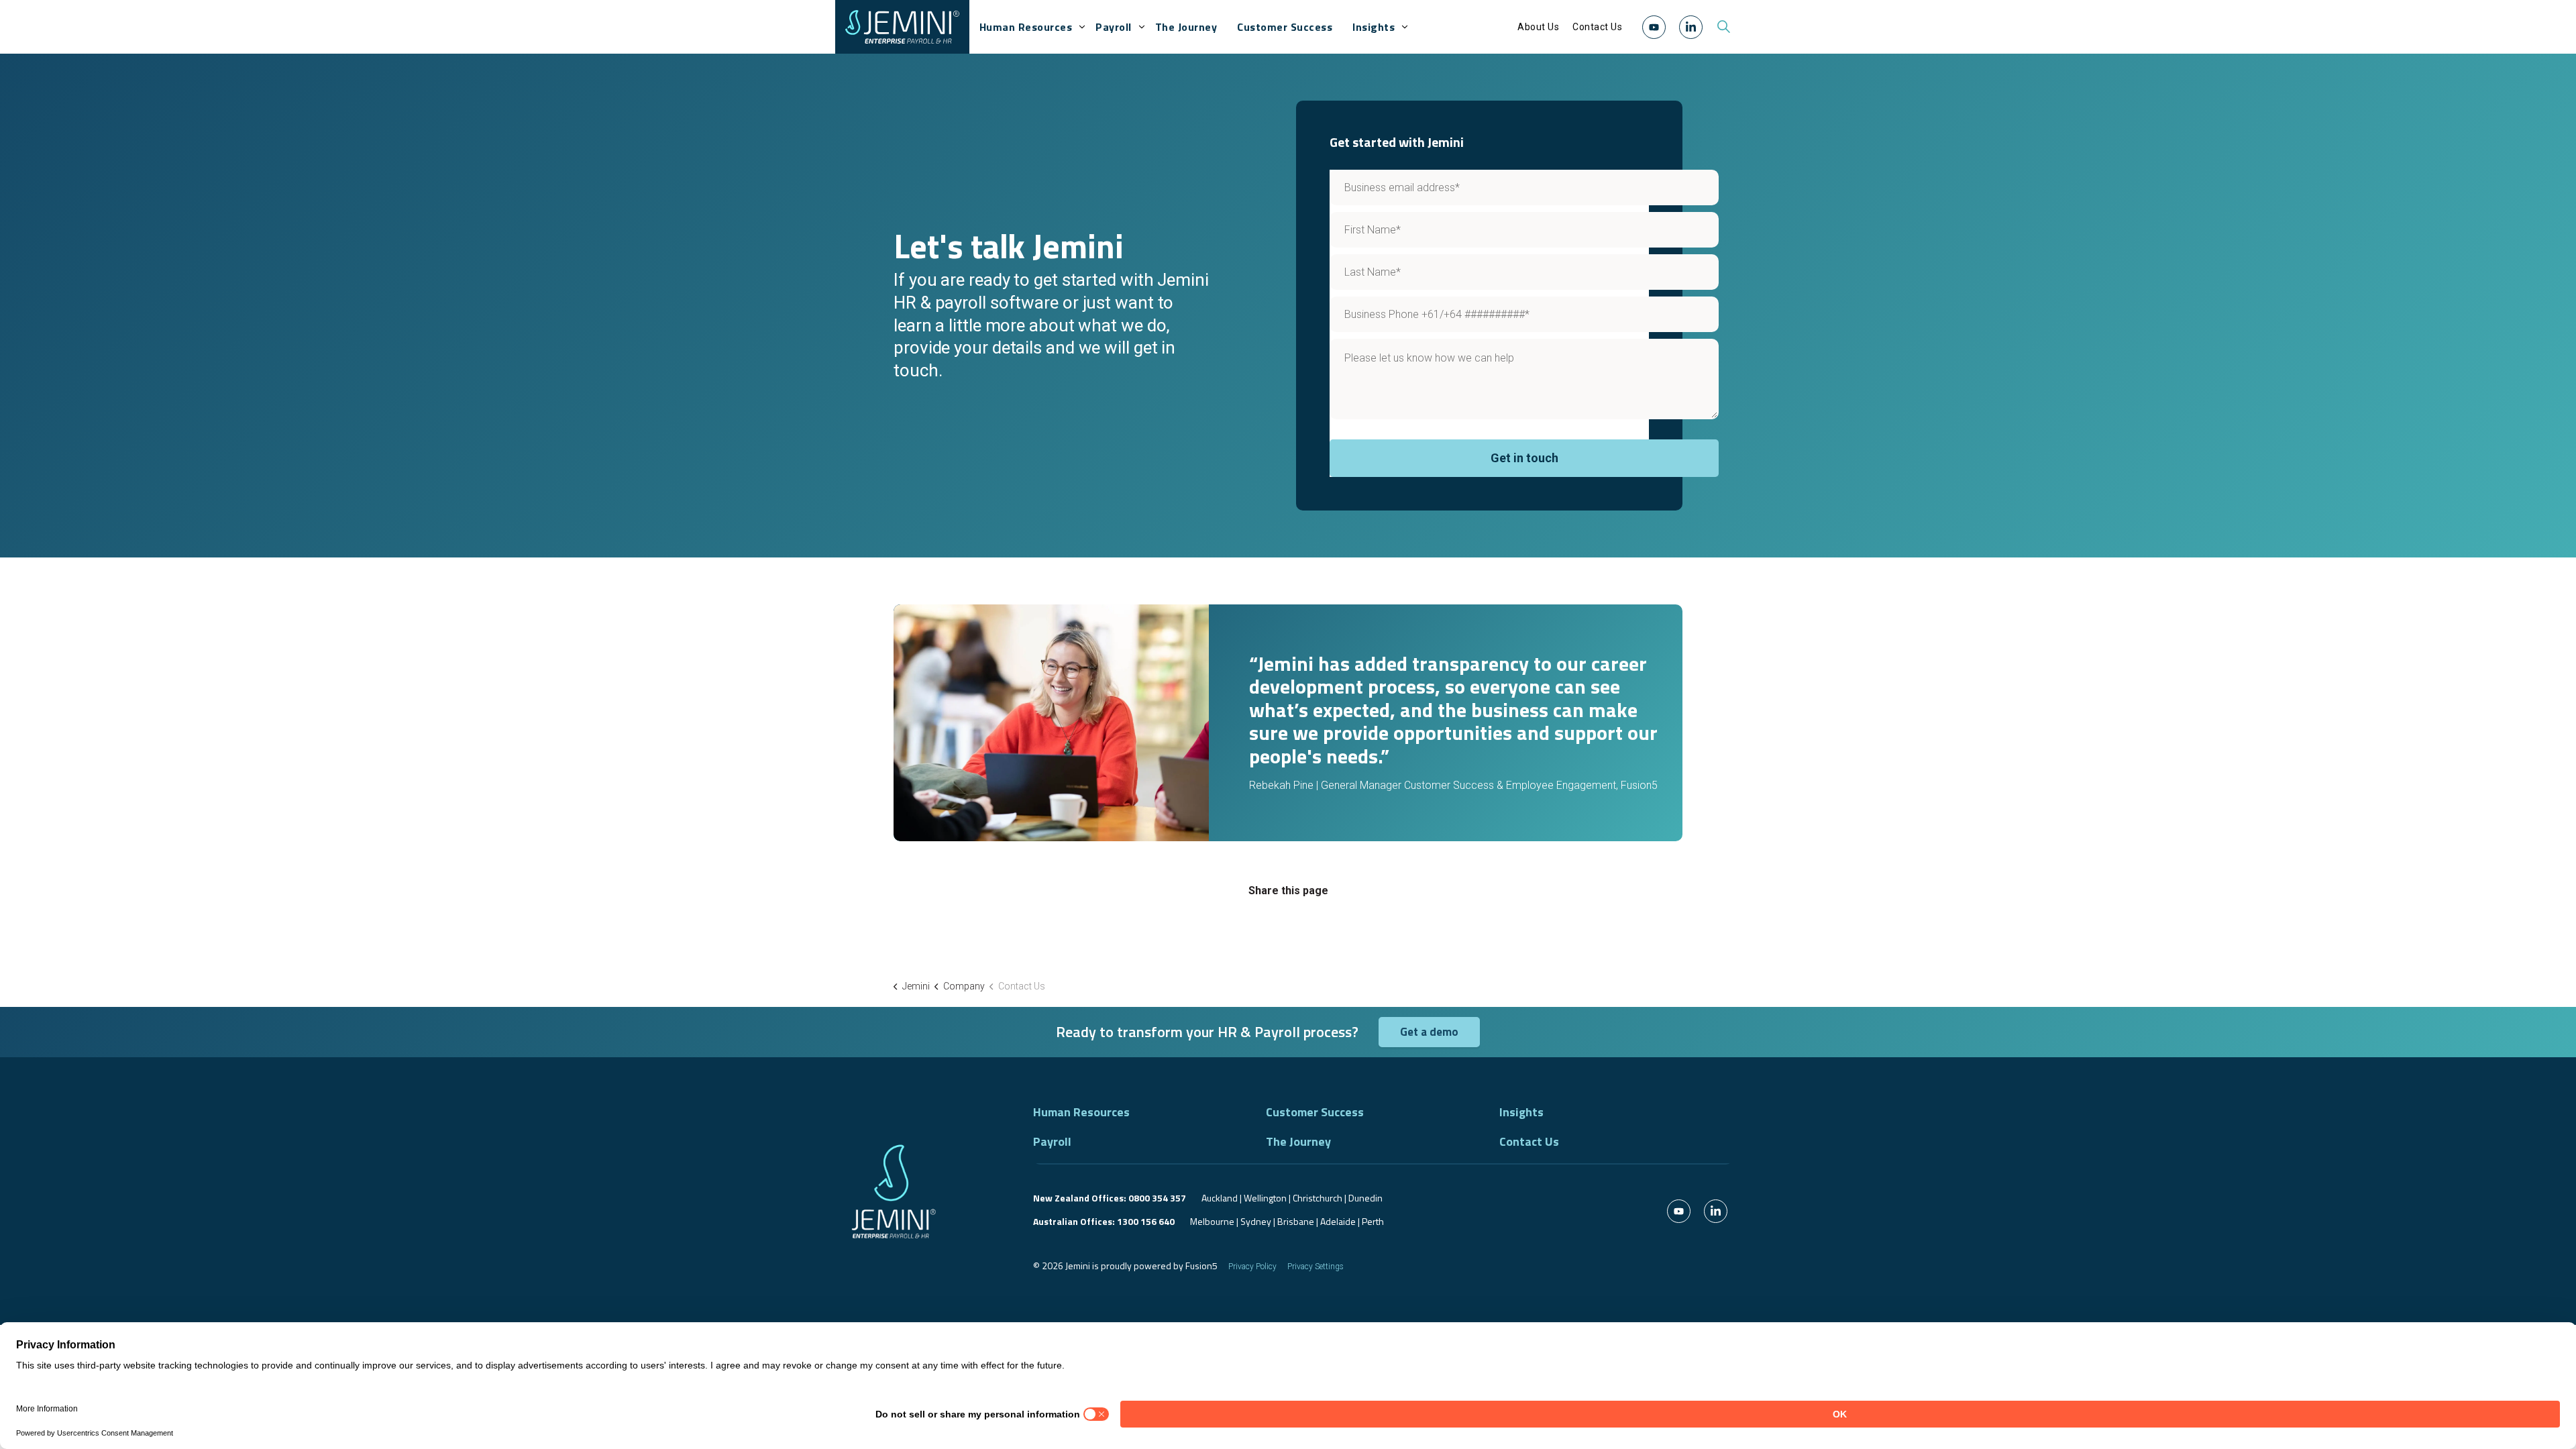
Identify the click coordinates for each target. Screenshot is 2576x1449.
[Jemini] (902, 27)
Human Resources (1026, 27)
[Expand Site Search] (1723, 27)
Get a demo (1429, 1032)
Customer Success (1285, 27)
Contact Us (1597, 27)
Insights (1374, 27)
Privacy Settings (1316, 1267)
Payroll (1114, 27)
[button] (1654, 26)
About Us (1538, 27)
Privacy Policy (1252, 1267)
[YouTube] (1654, 27)
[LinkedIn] (1691, 27)
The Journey (1186, 27)
